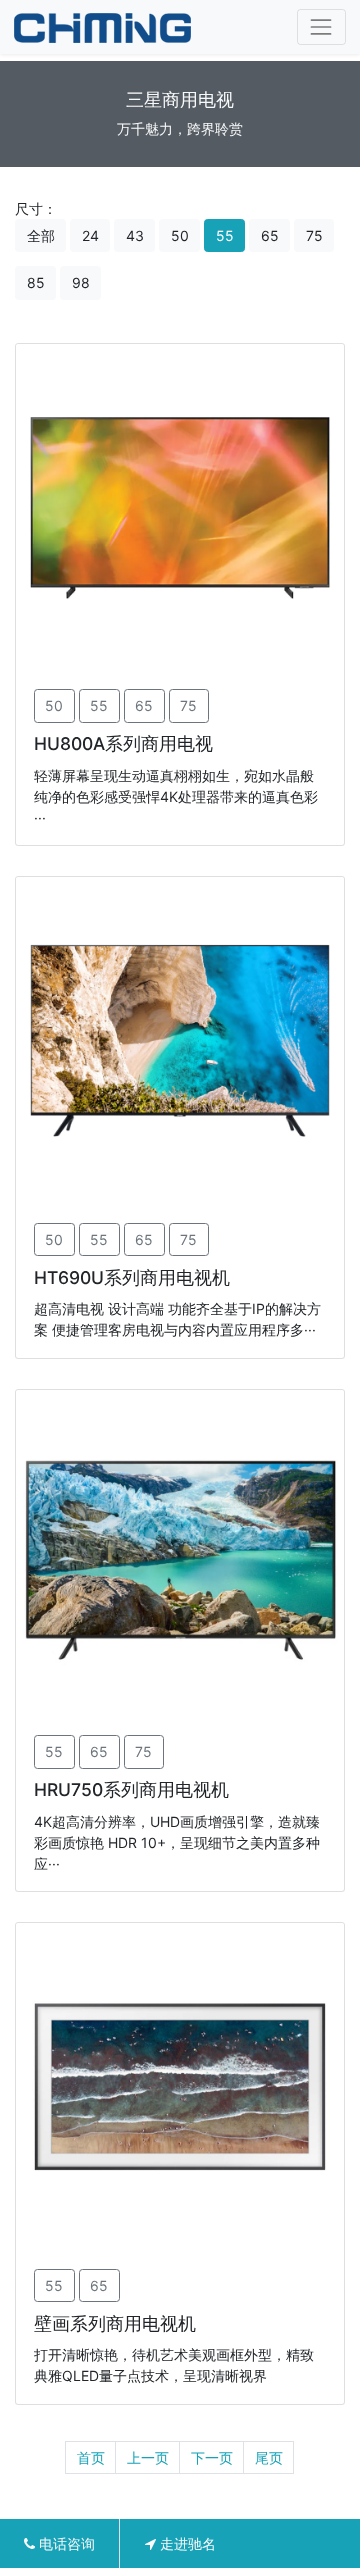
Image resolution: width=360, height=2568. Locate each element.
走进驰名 (186, 2543)
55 (225, 235)
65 (270, 235)
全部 (41, 235)
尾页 (269, 2457)
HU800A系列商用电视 (123, 743)
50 (180, 235)
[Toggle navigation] (321, 26)
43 (135, 235)
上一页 (148, 2457)
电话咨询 (65, 2543)
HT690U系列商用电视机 (132, 1277)
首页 (91, 2457)
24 (90, 235)
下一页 (212, 2457)
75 (314, 235)
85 (36, 282)
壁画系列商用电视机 (115, 2323)
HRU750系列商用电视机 (131, 1789)
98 (81, 282)
